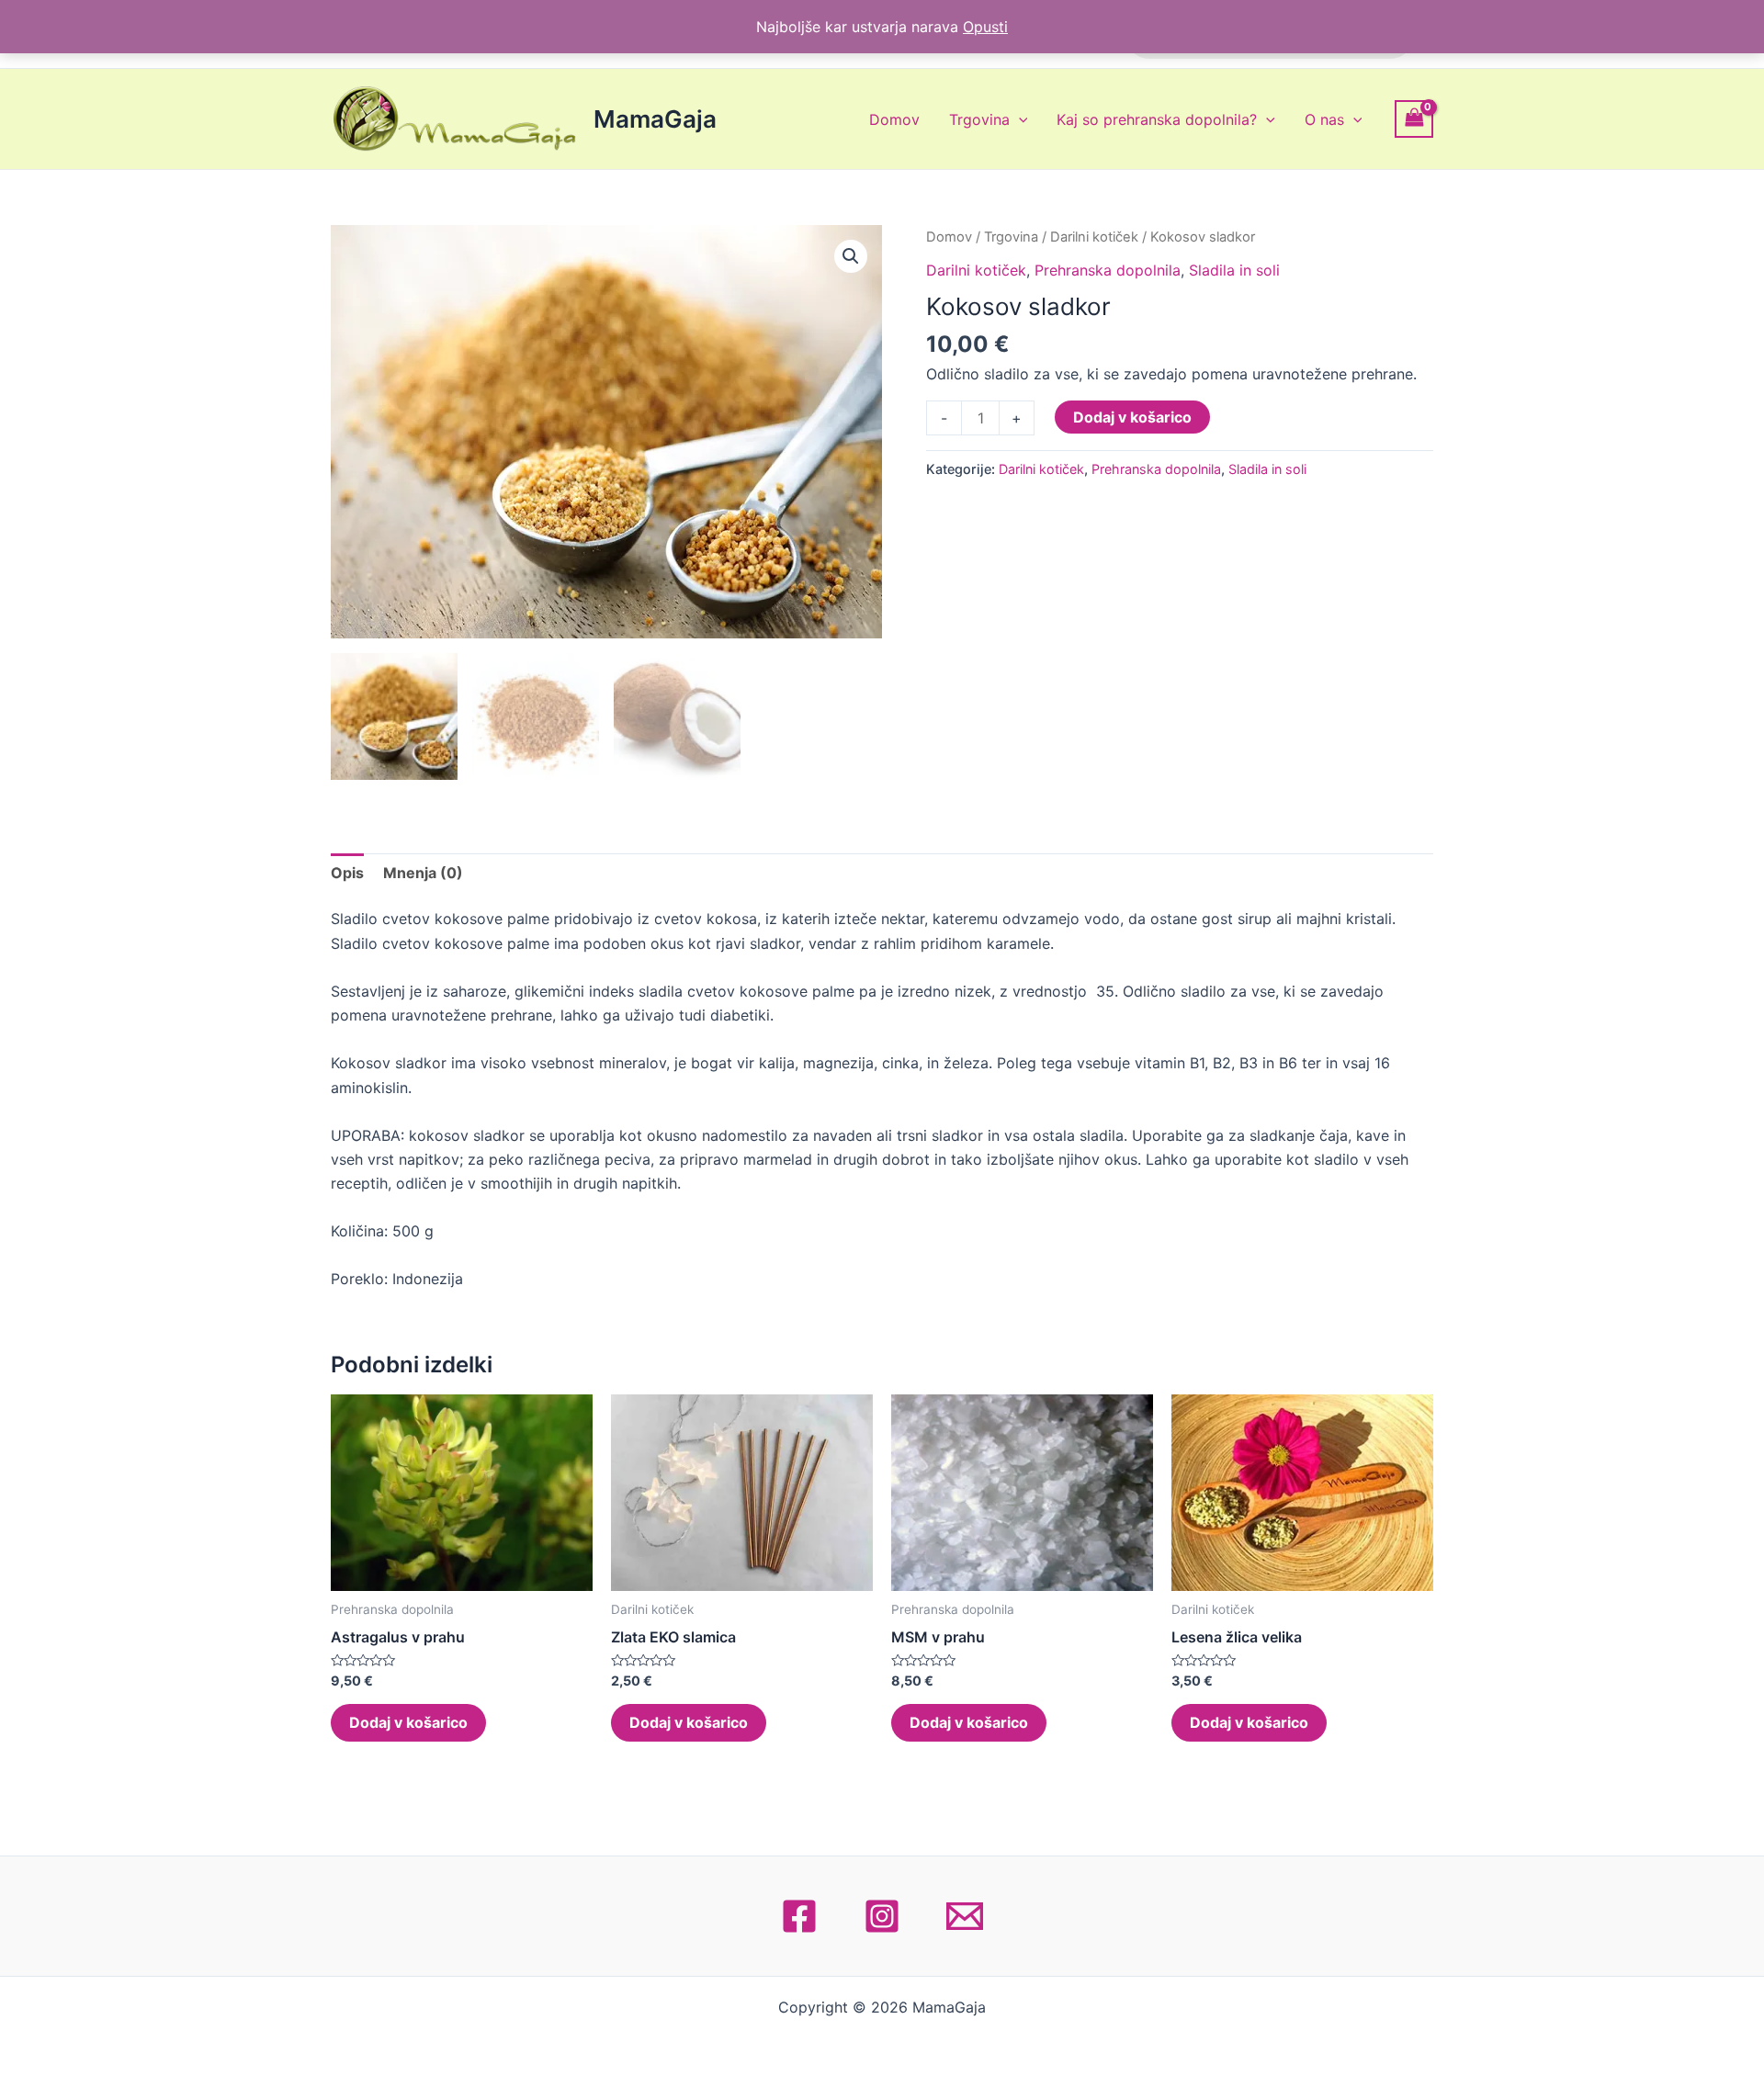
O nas (1324, 119)
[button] (851, 256)
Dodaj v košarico (1132, 417)
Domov (894, 119)
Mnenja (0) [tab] (423, 873)
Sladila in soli (1234, 270)
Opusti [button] (985, 27)
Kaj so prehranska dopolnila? (1157, 119)
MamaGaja (655, 119)
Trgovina (979, 119)
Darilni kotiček (1094, 237)
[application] (1019, 119)
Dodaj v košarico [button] (408, 1722)
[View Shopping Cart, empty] (1414, 119)
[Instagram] (882, 1916)
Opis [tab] (347, 873)
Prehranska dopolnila (1108, 270)
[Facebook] (799, 1916)
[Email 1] (965, 1916)
